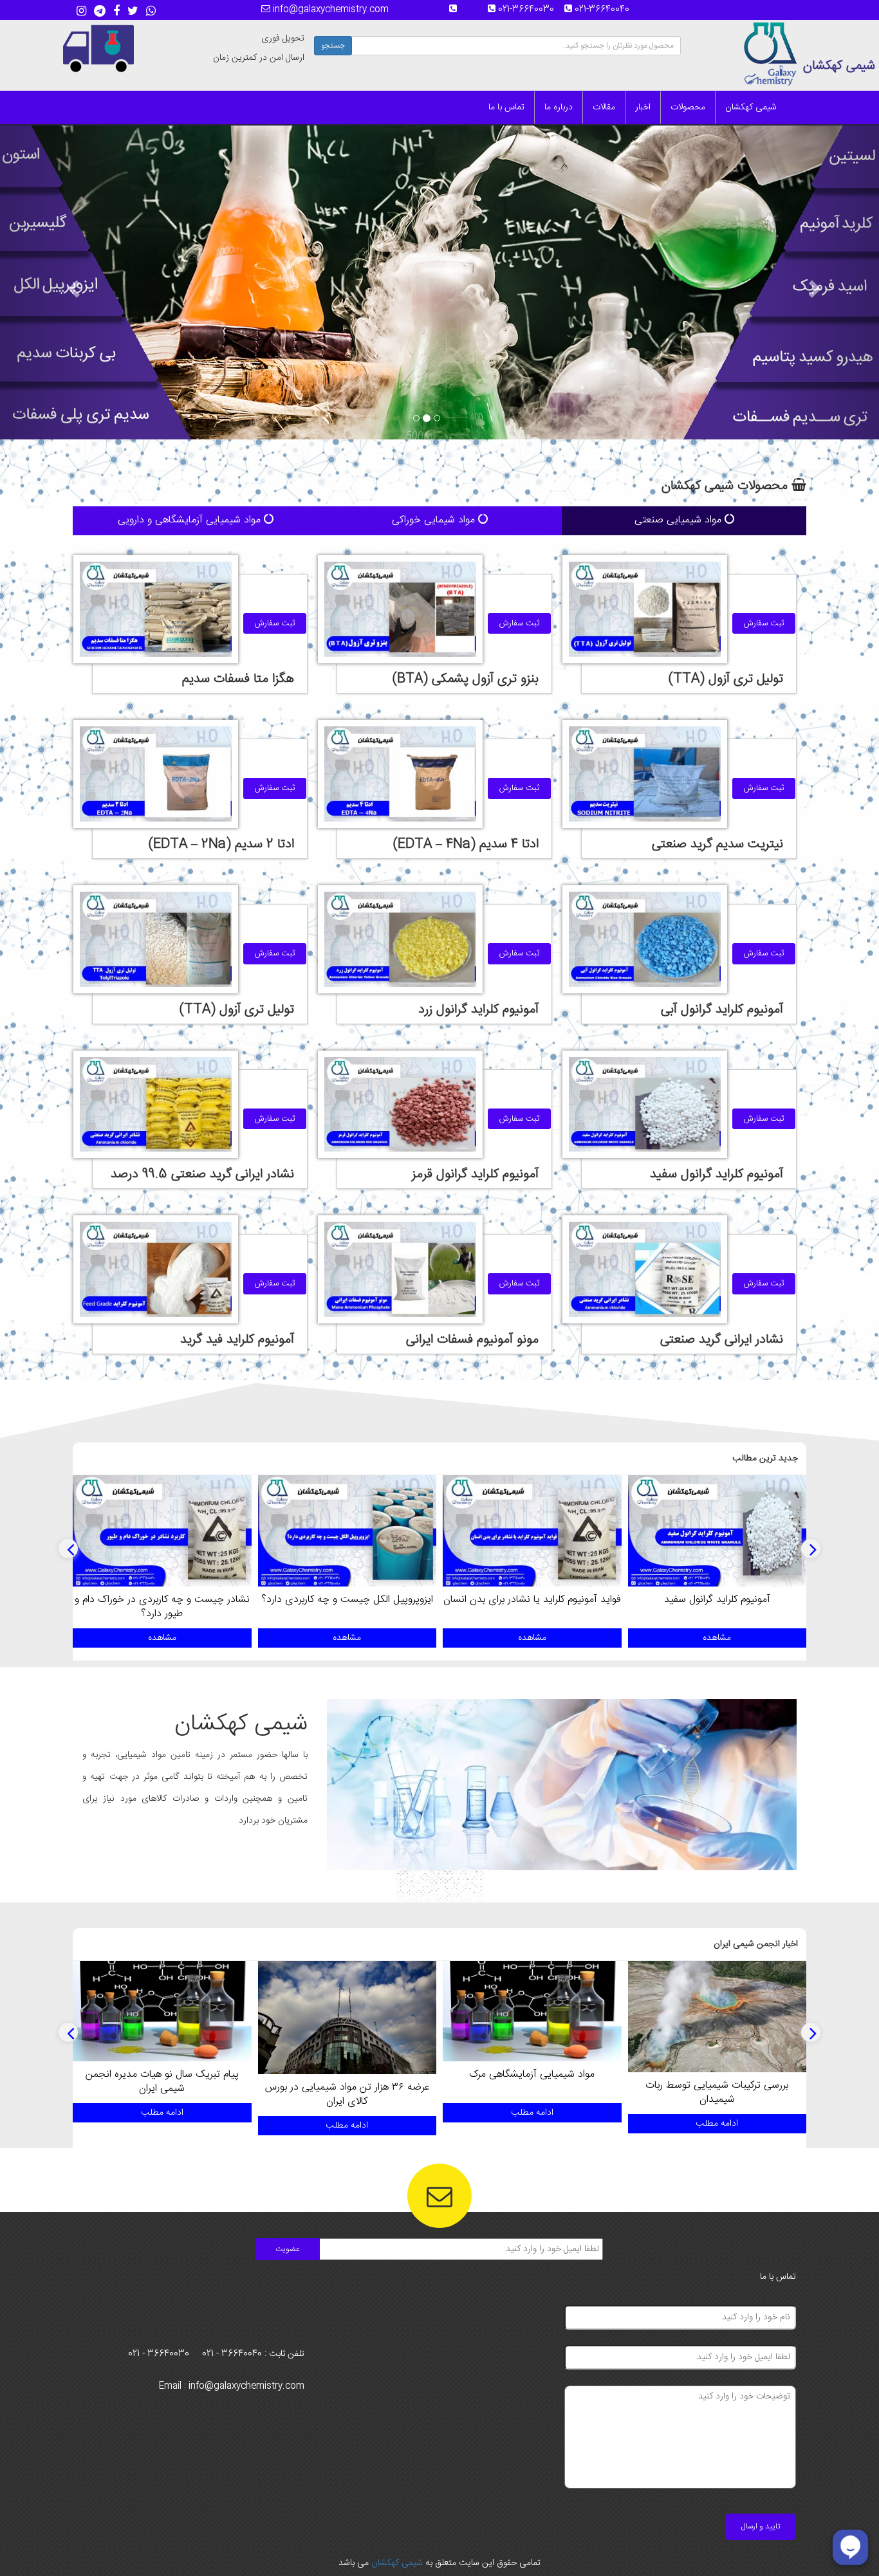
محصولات (688, 107)
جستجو (333, 46)
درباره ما (559, 107)
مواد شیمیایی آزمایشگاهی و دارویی (191, 520)
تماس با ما (506, 107)
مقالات (604, 107)
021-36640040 (606, 10)
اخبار (643, 107)
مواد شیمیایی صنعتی (680, 520)
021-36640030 (530, 10)
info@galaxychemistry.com (329, 10)
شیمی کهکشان (751, 107)
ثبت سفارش (764, 623)
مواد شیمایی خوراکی (435, 520)
